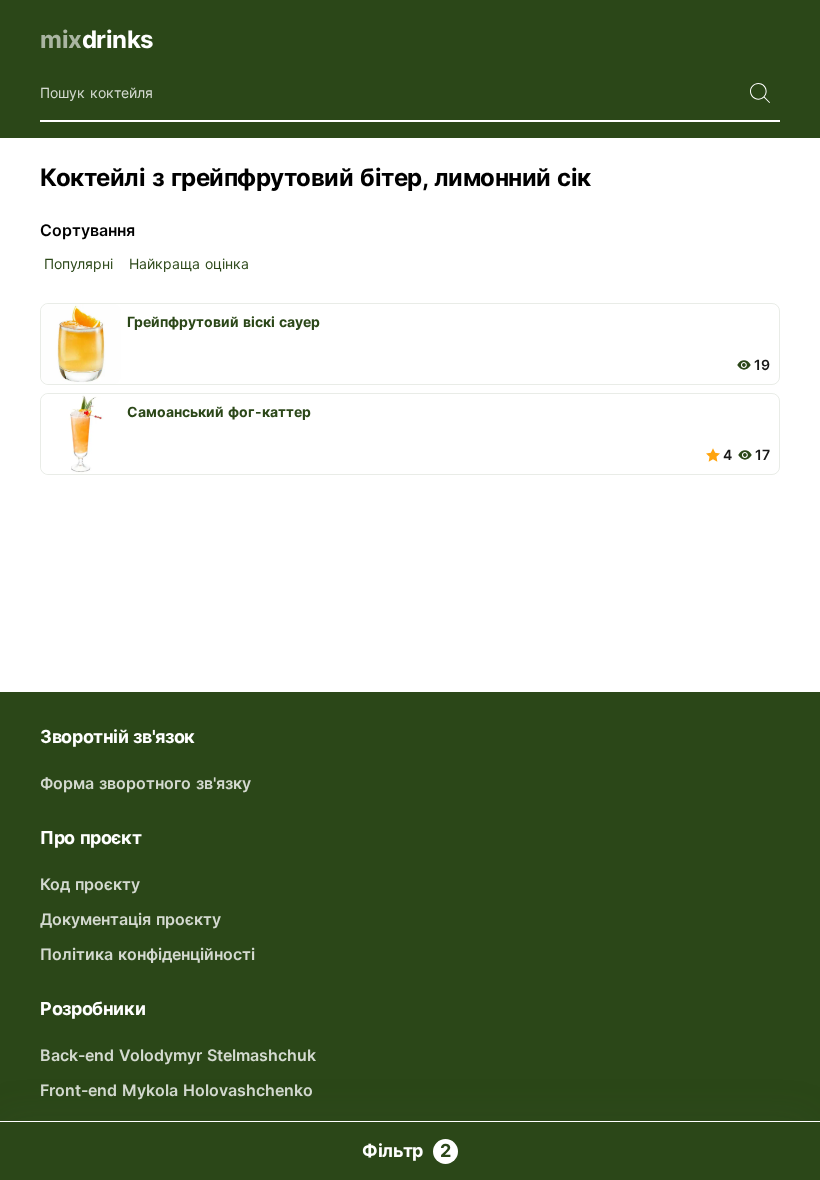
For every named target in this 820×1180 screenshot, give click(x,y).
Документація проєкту (130, 919)
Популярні (78, 263)
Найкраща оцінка (189, 263)
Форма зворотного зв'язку (145, 783)
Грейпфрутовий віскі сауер (223, 321)
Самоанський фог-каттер (219, 411)
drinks (96, 39)
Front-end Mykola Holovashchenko (176, 1090)
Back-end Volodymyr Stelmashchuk (178, 1055)
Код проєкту (90, 884)
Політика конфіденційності (147, 954)
